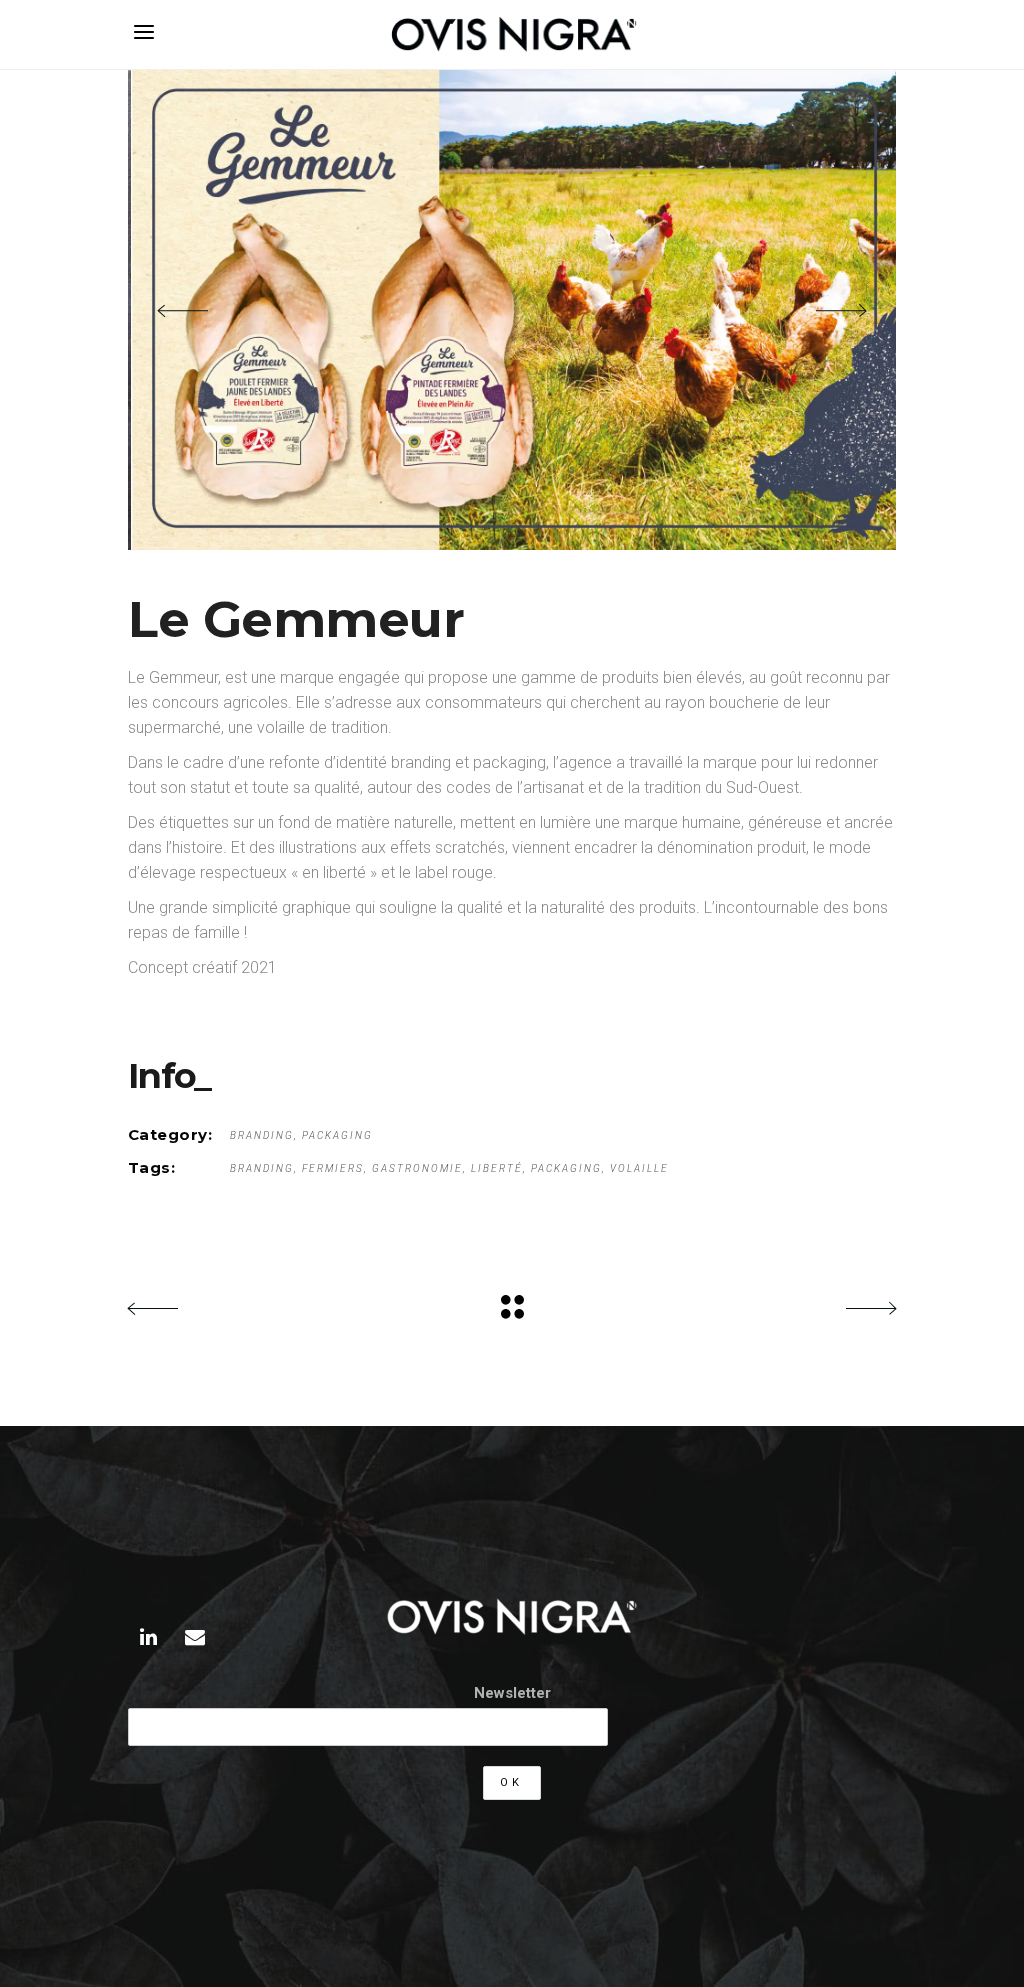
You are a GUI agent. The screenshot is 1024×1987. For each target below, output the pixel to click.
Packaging (337, 1135)
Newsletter (512, 1693)
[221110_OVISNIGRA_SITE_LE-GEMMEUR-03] (512, 310)
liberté (497, 1168)
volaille (639, 1168)
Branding (262, 1135)
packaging (566, 1168)
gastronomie (417, 1168)
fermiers (333, 1168)
